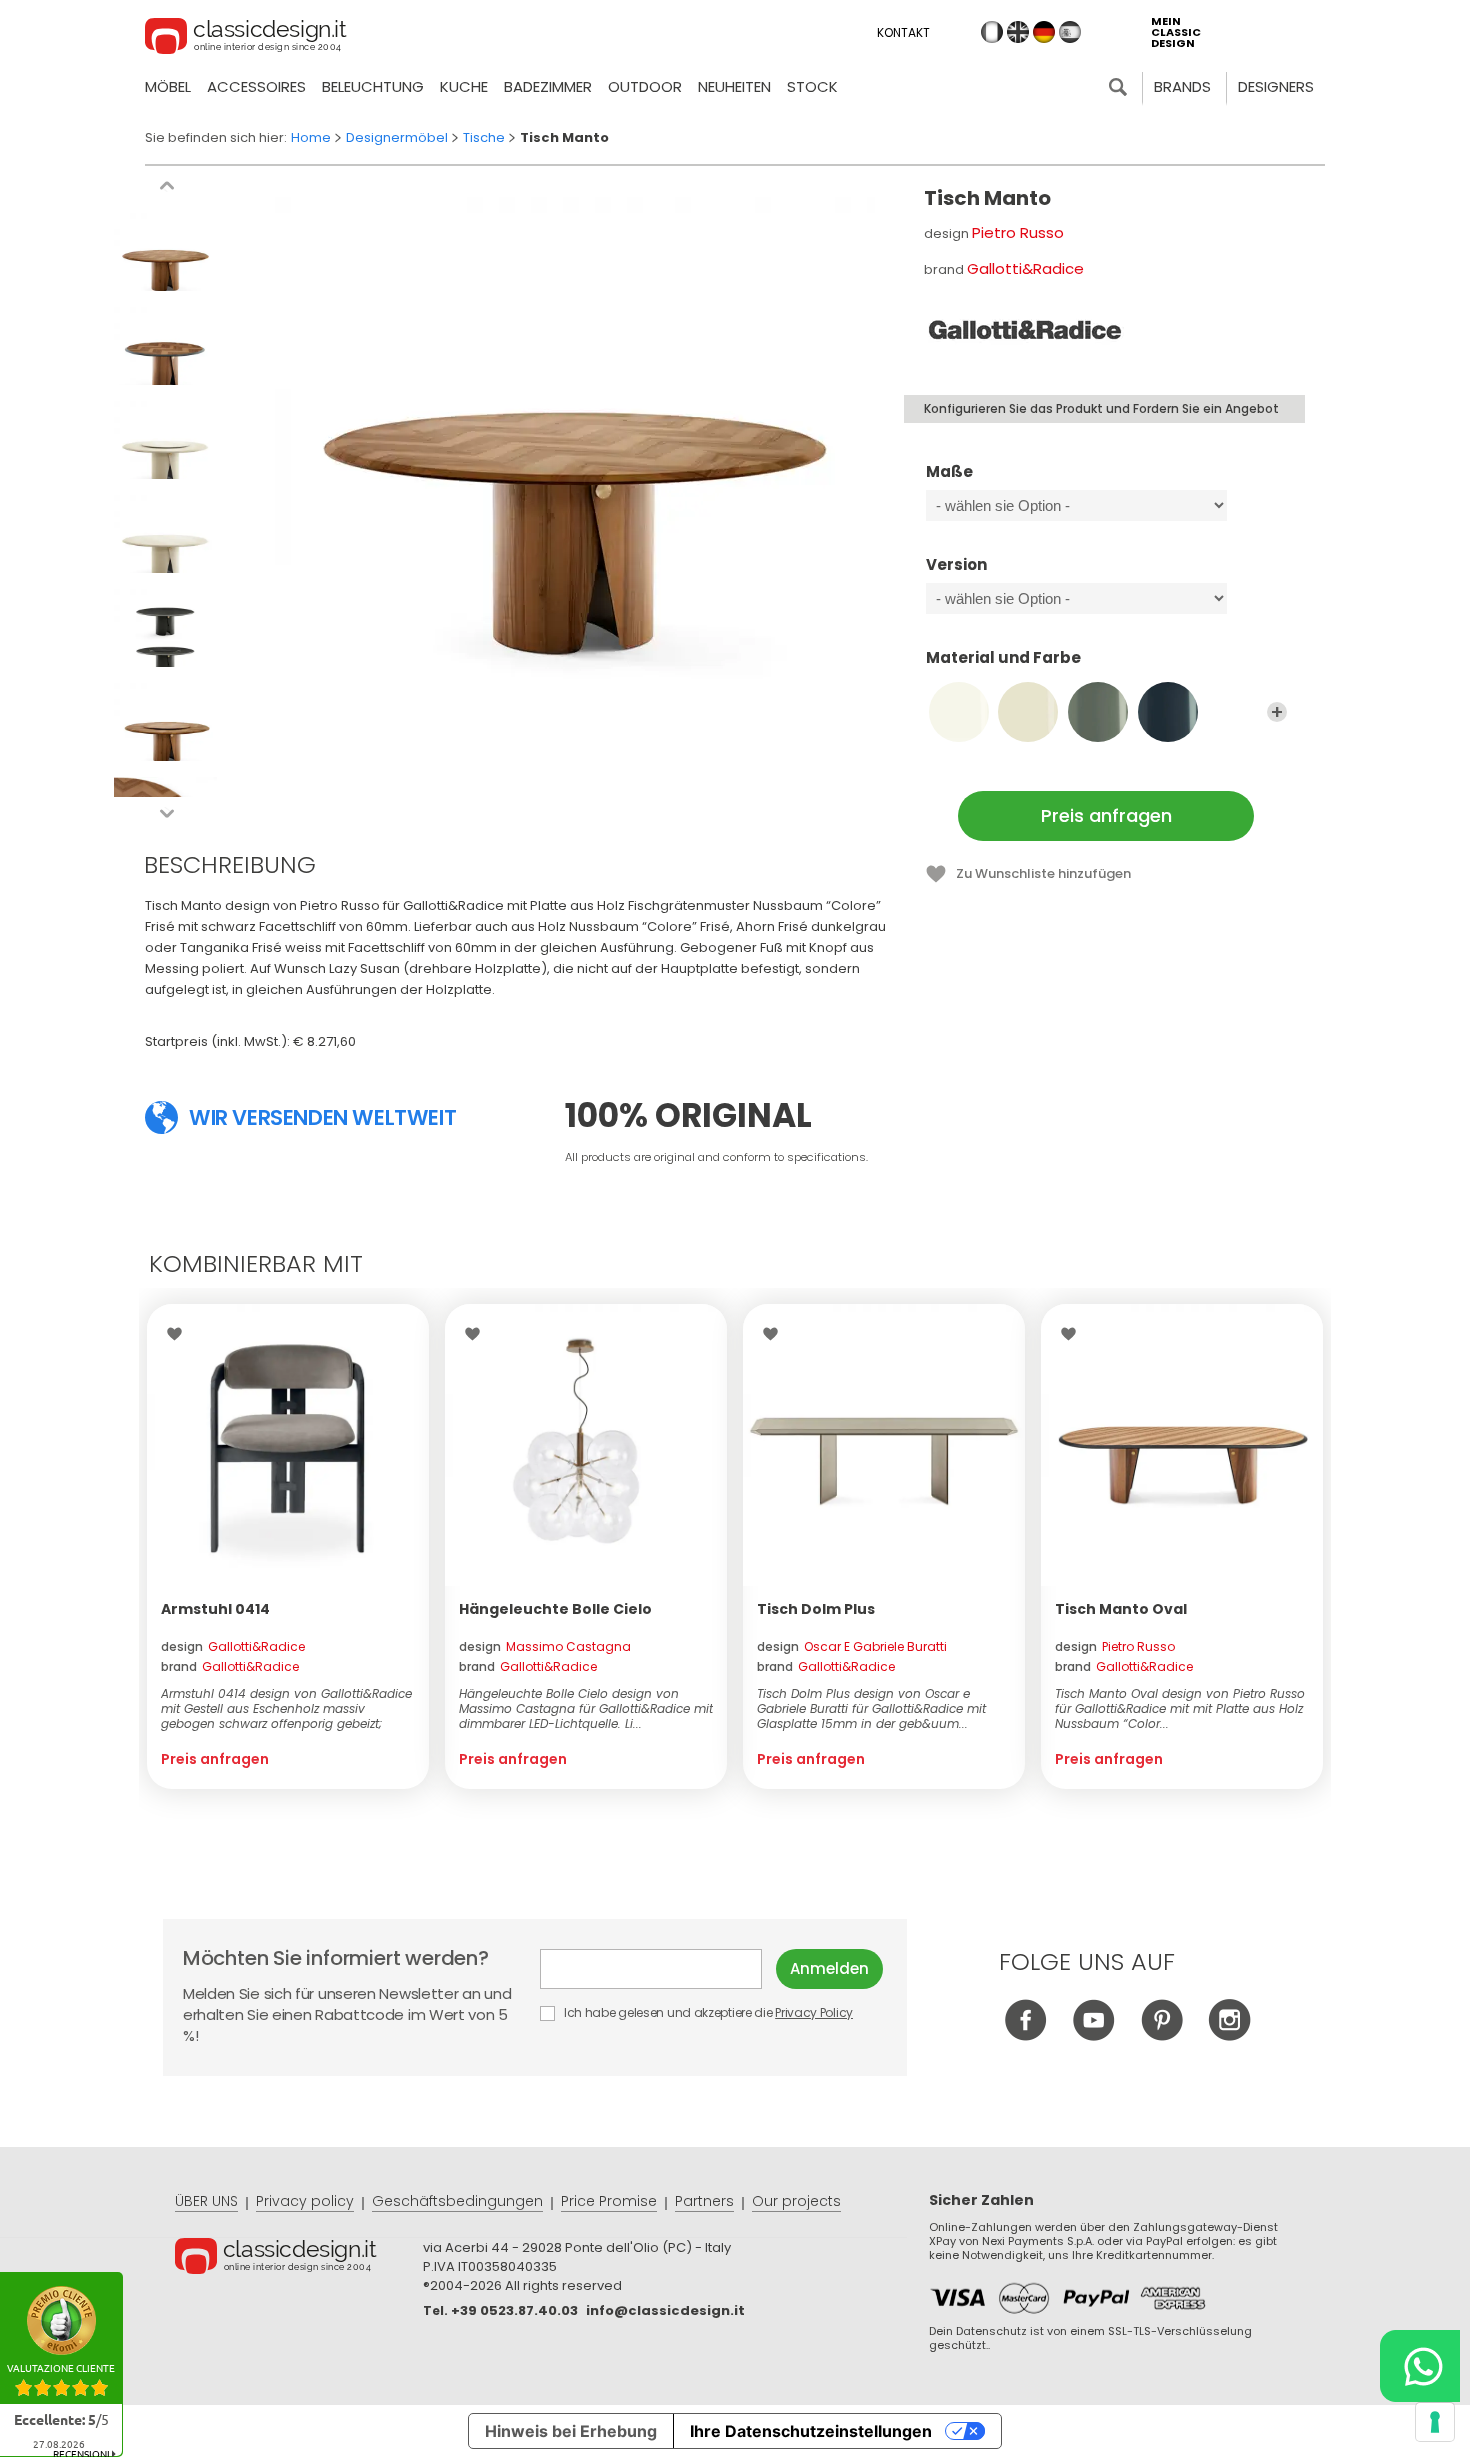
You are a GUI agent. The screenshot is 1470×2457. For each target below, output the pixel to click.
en (1018, 32)
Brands (1182, 86)
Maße (949, 472)
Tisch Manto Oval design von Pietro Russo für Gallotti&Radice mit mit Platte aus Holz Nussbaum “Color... (1180, 1708)
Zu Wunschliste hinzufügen (1043, 873)
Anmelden (829, 1968)
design (233, 1646)
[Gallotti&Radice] (1024, 330)
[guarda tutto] (1277, 712)
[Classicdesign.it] (246, 39)
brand (230, 1666)
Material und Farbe (1003, 658)
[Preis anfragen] (288, 1445)
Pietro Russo (1018, 232)
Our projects (796, 2201)
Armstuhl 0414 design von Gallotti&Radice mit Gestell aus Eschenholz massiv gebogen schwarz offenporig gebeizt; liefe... (286, 1708)
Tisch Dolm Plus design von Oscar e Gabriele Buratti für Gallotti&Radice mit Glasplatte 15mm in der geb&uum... (871, 1708)
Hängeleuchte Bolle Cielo (555, 1609)
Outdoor (645, 86)
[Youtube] (1093, 2035)
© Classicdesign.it (299, 2259)
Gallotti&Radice (1025, 268)
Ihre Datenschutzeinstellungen (811, 2431)
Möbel (168, 86)
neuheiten (734, 86)
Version (956, 565)
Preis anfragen (1106, 815)
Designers (1276, 86)
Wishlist (179, 1334)
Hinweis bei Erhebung (571, 2431)
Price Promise (609, 2201)
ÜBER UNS (206, 2201)
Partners (704, 2201)
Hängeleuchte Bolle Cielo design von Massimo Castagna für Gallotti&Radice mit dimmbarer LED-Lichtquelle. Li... (586, 1708)
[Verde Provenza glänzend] (1098, 712)
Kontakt (903, 32)
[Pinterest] (1161, 2035)
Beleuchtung (373, 86)
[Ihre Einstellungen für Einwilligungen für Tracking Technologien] (1435, 2422)
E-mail (658, 1969)
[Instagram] (1229, 2035)
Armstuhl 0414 (215, 1609)
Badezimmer (548, 86)
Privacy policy (305, 2201)
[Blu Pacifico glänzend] (1168, 712)
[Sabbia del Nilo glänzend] (1028, 712)
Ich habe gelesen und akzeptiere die (707, 2012)
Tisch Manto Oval (1121, 1609)
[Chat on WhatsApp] (1420, 2366)
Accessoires (256, 86)
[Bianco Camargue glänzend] (959, 712)
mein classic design (1176, 32)
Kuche (464, 86)
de (1044, 32)
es (1070, 32)
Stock (812, 86)
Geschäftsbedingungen (457, 2201)
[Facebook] (1025, 2035)
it (992, 32)
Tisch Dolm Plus (816, 1609)
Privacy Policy (814, 2012)
